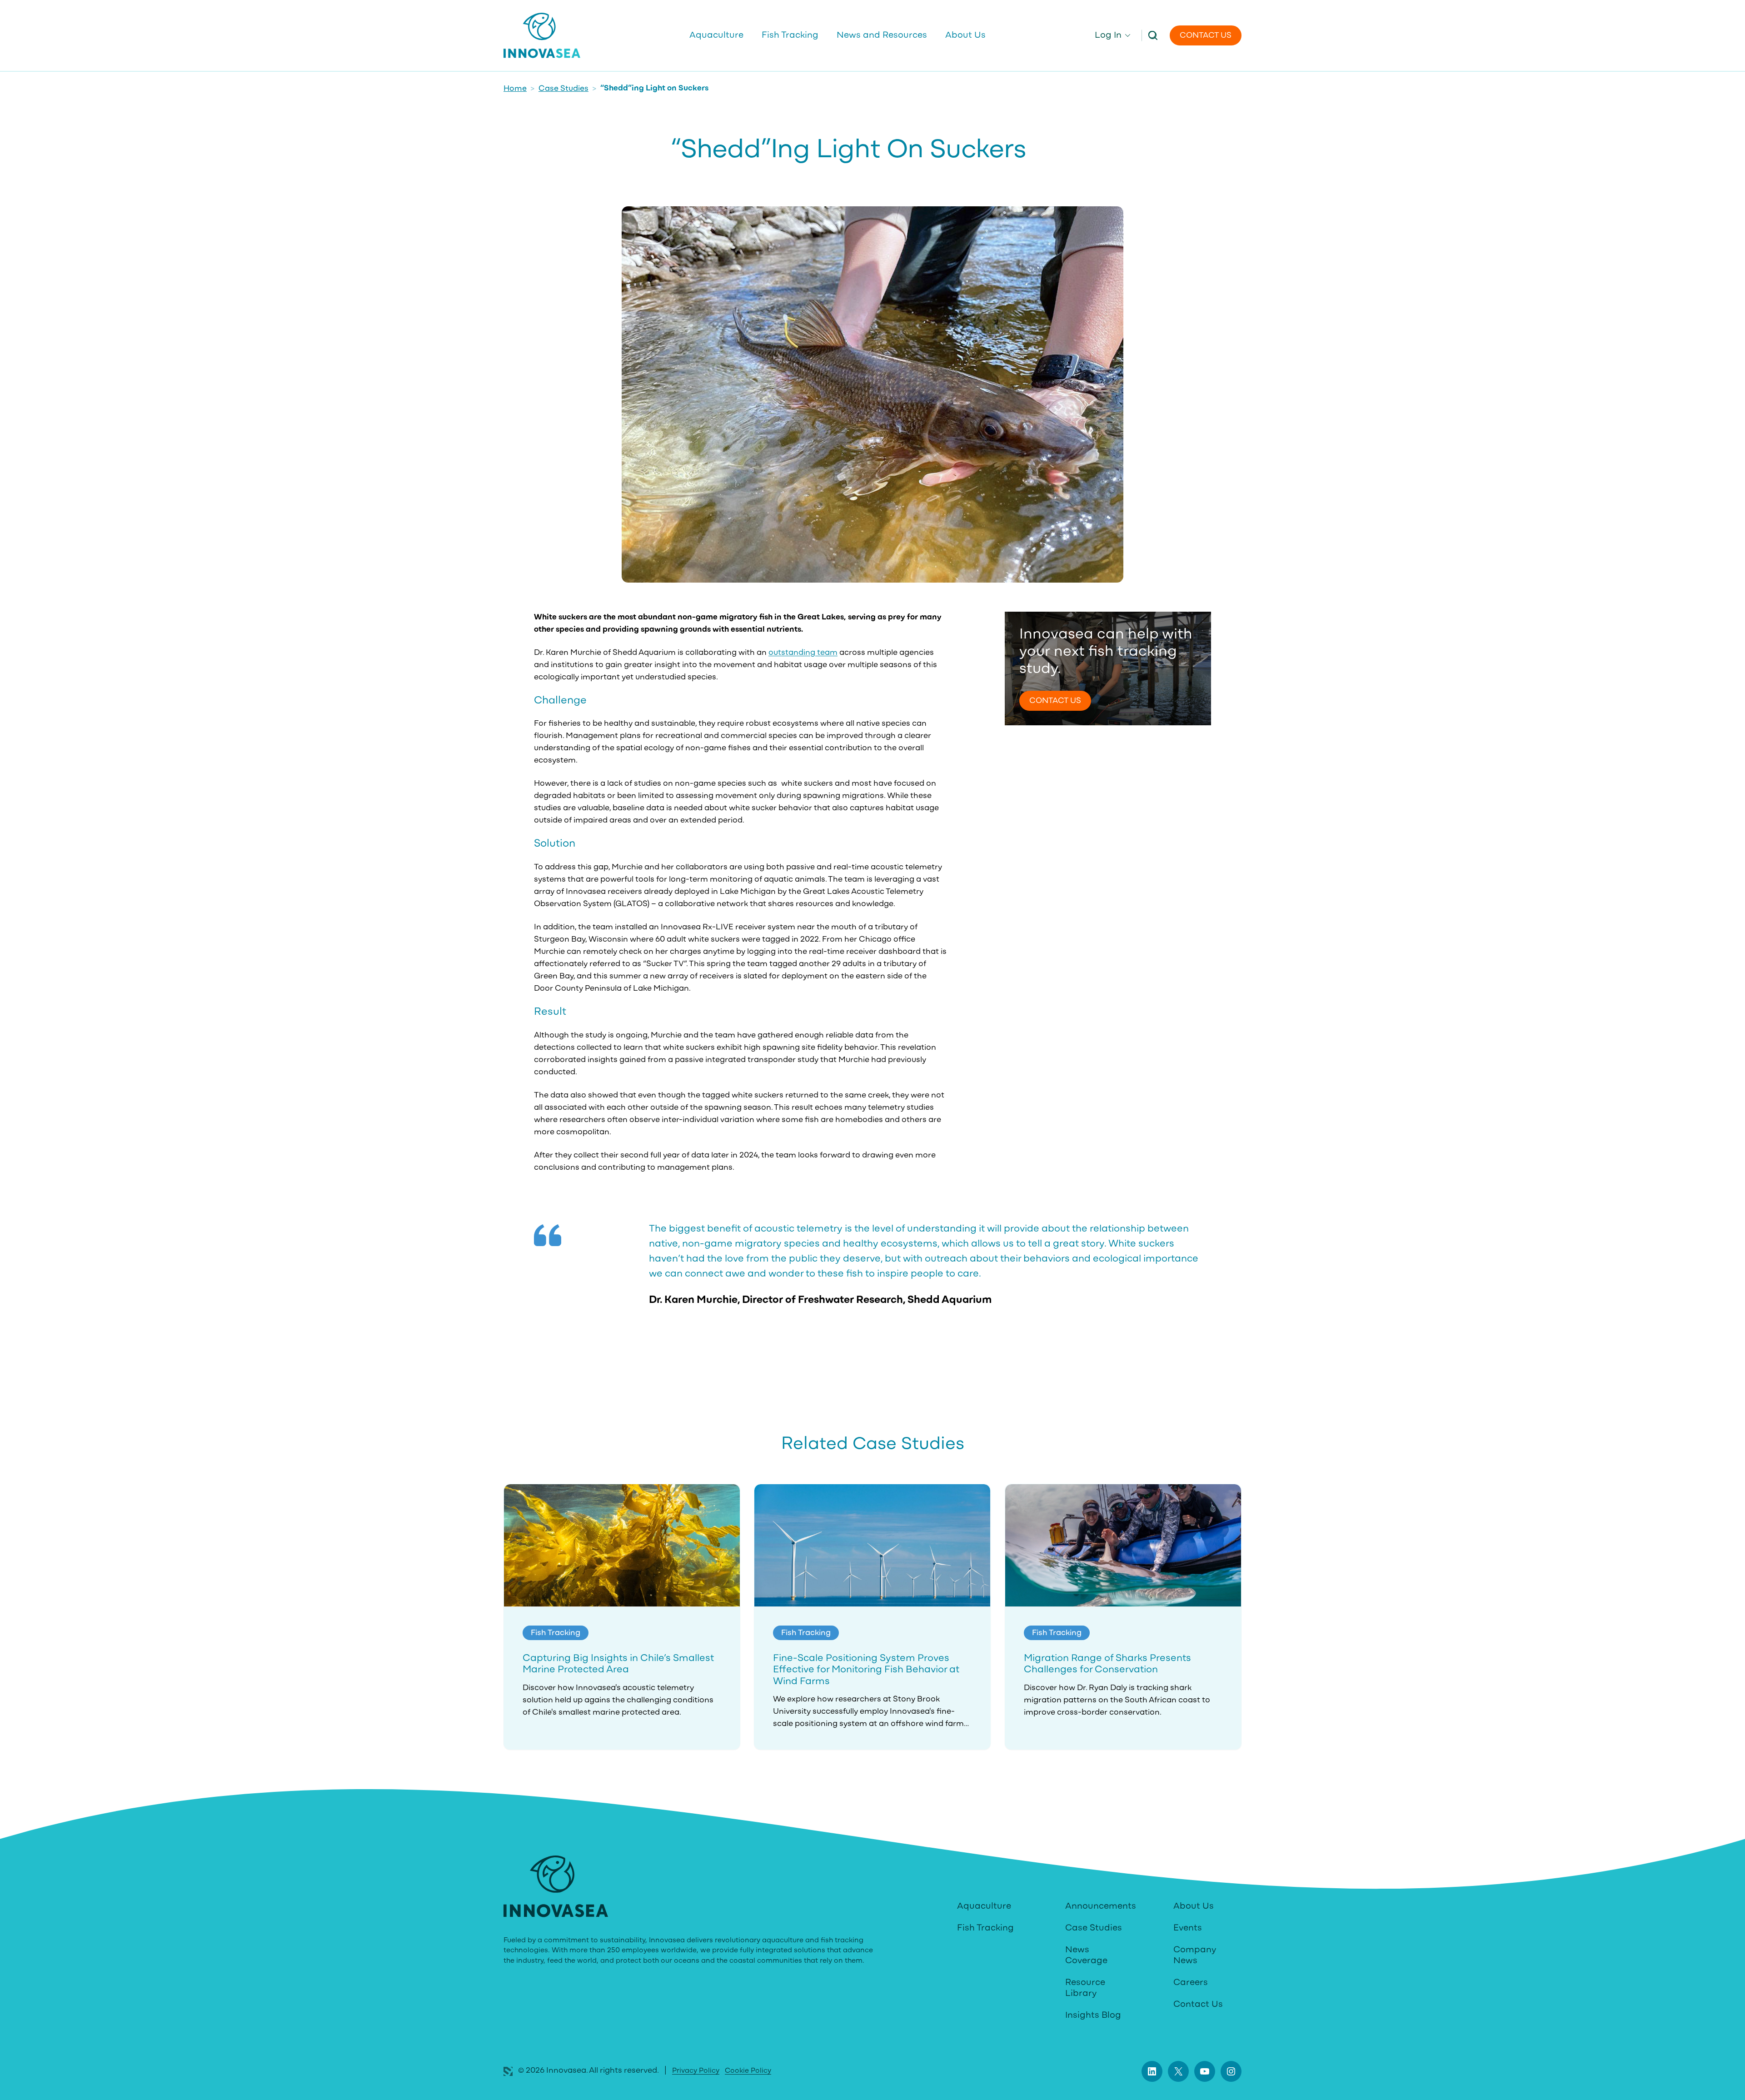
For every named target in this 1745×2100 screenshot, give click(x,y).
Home (515, 89)
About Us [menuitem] (965, 35)
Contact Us (1206, 36)
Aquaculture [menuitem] (716, 35)
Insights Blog (1093, 2015)
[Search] (1153, 35)
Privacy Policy (696, 2071)
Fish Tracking (985, 1928)
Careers (1191, 1983)
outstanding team (803, 653)
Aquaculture (984, 1906)
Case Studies (563, 89)
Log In (1108, 35)
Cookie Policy (748, 2071)
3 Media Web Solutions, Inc (508, 2071)
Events (1188, 1928)
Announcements (1101, 1906)
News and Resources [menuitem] (882, 35)
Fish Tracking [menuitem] (790, 35)
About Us (1194, 1906)
